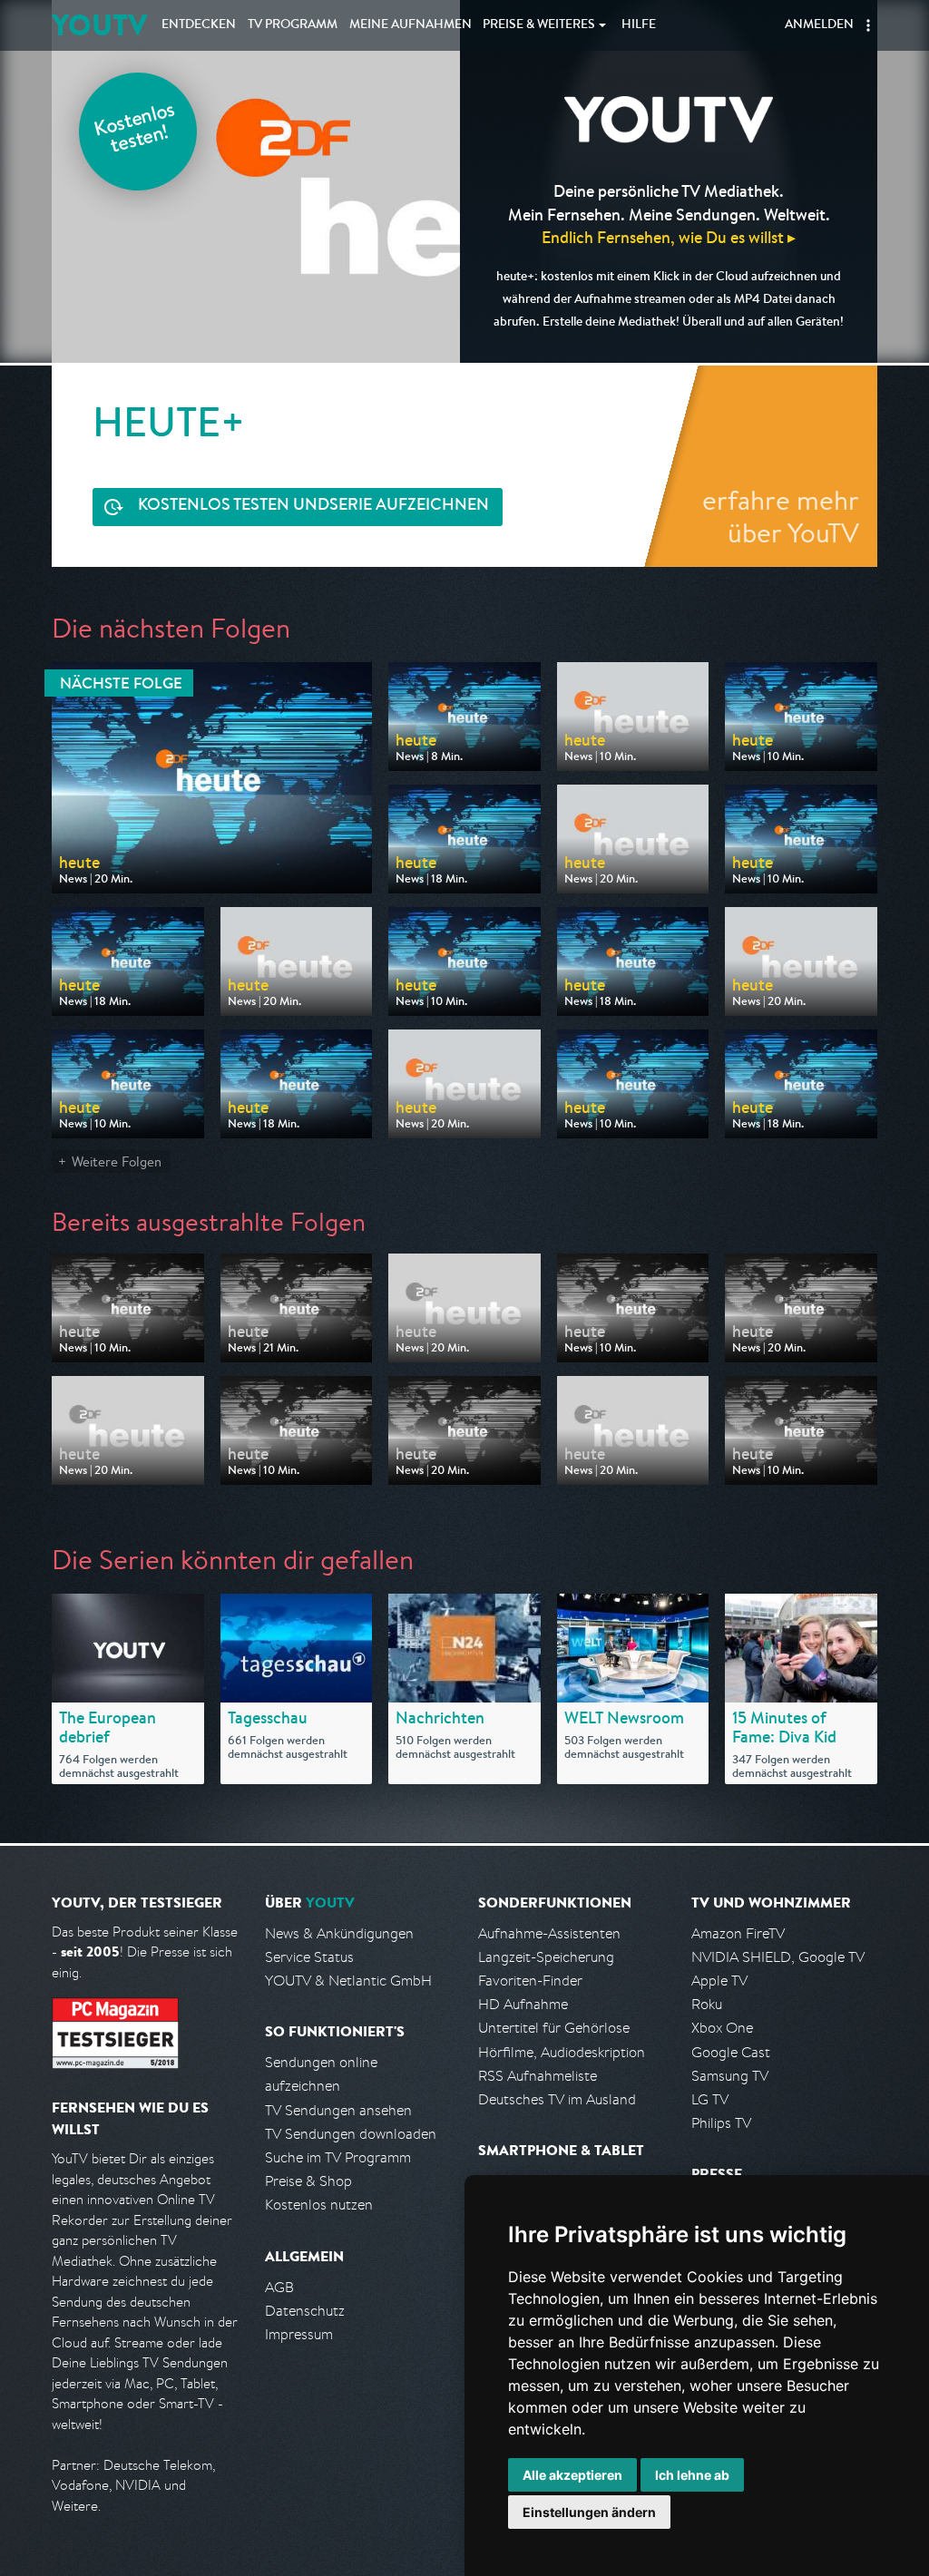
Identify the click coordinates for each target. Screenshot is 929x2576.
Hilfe (639, 25)
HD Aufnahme (523, 2004)
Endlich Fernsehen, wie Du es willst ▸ (669, 237)
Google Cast (731, 2052)
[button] (868, 25)
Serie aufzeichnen (313, 506)
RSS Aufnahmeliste (538, 2076)
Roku (707, 2004)
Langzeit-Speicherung (546, 1957)
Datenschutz (305, 2311)
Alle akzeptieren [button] (572, 2475)
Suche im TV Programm (338, 2157)
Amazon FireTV (738, 1933)
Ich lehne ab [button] (692, 2475)
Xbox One (722, 2028)
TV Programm (293, 25)
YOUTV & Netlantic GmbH (348, 1981)
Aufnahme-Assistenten (549, 1933)
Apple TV (719, 1981)
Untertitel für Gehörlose (554, 2028)
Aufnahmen (411, 25)
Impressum (299, 2334)
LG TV (710, 2099)
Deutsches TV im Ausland (557, 2099)
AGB (279, 2287)
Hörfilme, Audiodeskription (562, 2052)
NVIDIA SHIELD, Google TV (778, 1957)
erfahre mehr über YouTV (781, 516)
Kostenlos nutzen (319, 2205)
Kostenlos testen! (135, 130)
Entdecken (199, 25)
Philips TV (721, 2123)
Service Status (309, 1957)
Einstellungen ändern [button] (589, 2512)
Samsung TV (730, 2076)
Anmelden (819, 25)
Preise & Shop (308, 2181)
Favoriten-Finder (530, 1981)
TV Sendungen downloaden (351, 2134)
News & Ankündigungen (339, 1933)
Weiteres (539, 25)
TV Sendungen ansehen (338, 2110)
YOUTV (99, 25)
